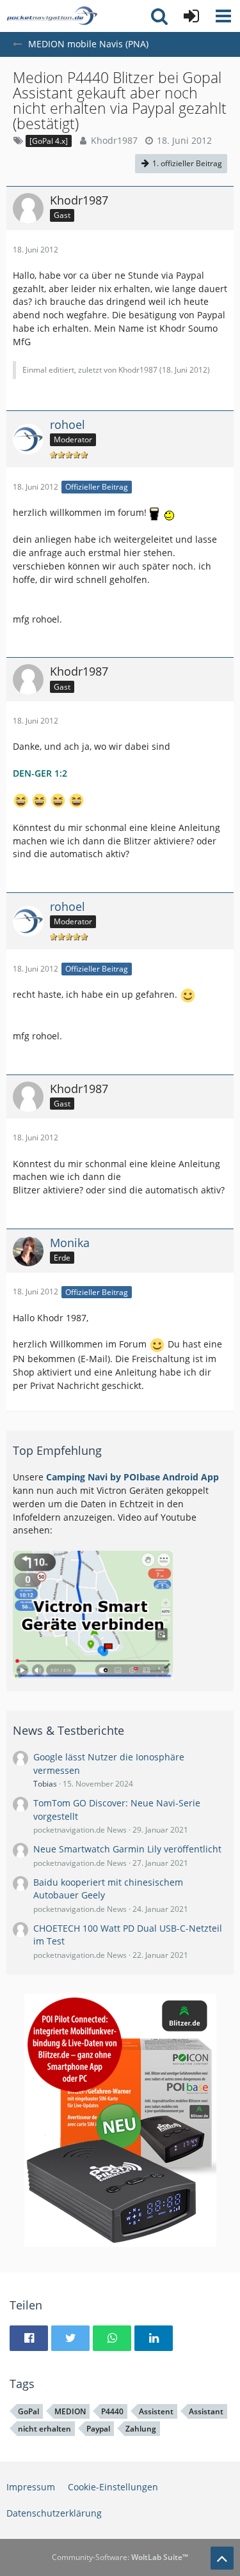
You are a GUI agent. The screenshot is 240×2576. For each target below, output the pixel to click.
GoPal (28, 2411)
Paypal (98, 2429)
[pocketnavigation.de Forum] (52, 16)
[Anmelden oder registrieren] (191, 16)
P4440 (112, 2411)
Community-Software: (120, 2557)
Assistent (156, 2411)
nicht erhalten (44, 2429)
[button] (223, 16)
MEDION (70, 2411)
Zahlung (141, 2429)
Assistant (206, 2411)
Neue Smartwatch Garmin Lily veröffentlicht (127, 1849)
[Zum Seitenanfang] (222, 2558)
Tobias (45, 1784)
